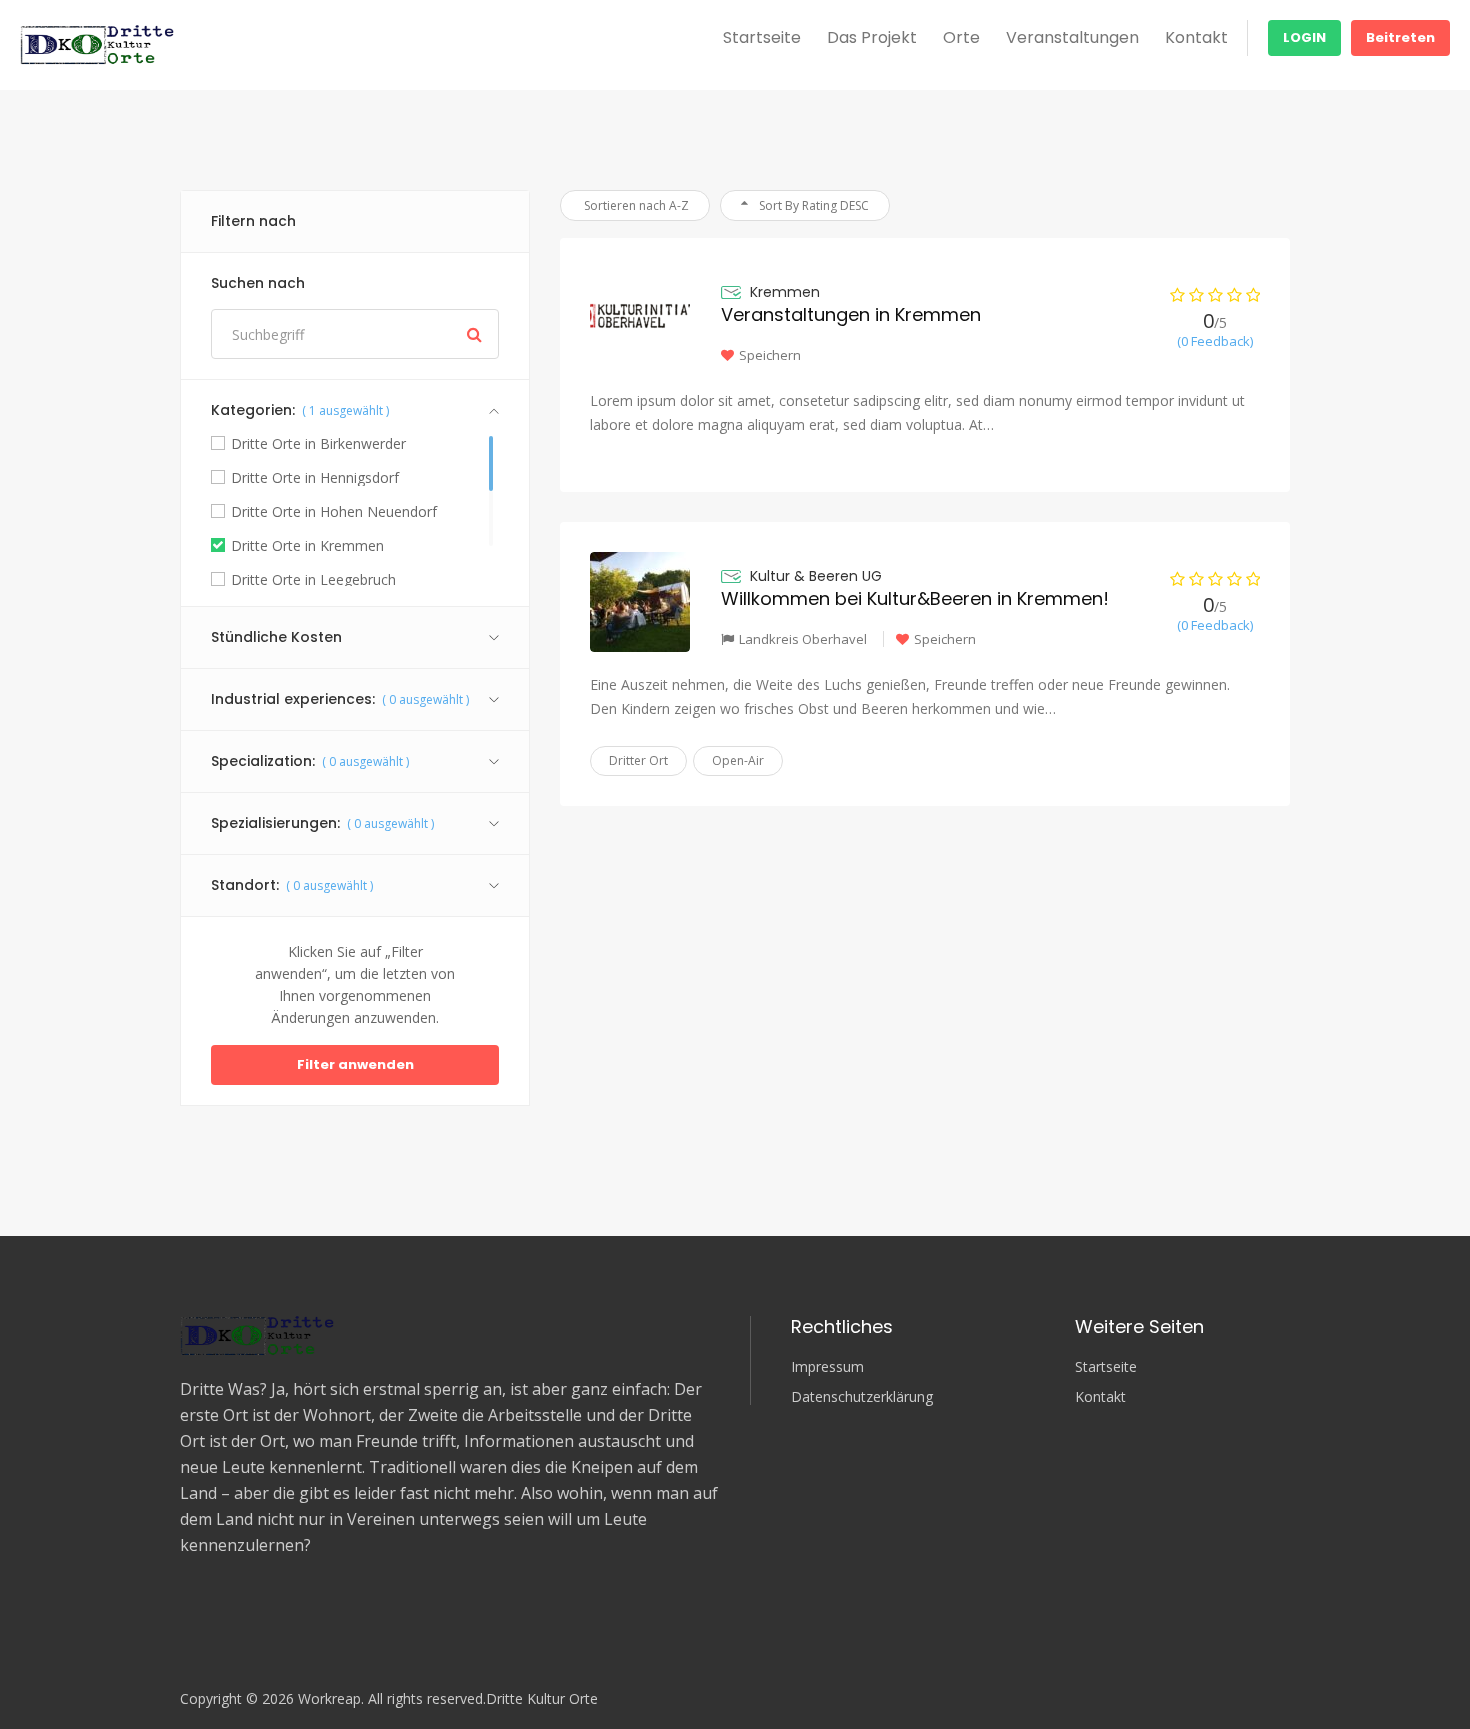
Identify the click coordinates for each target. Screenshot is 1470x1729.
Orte (961, 37)
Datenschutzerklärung (862, 1397)
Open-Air (738, 760)
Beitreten (1400, 37)
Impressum (827, 1367)
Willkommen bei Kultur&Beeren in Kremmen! (915, 598)
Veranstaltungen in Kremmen (851, 314)
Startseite (762, 37)
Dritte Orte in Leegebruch (313, 580)
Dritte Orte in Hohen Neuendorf (334, 512)
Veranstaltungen (1072, 37)
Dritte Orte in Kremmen (307, 546)
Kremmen (785, 292)
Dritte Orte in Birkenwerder (318, 444)
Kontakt (1196, 37)
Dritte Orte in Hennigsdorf (315, 478)
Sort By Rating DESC (812, 205)
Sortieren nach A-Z (635, 205)
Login (1304, 37)
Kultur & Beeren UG (816, 576)
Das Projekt (872, 37)
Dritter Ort (638, 760)
